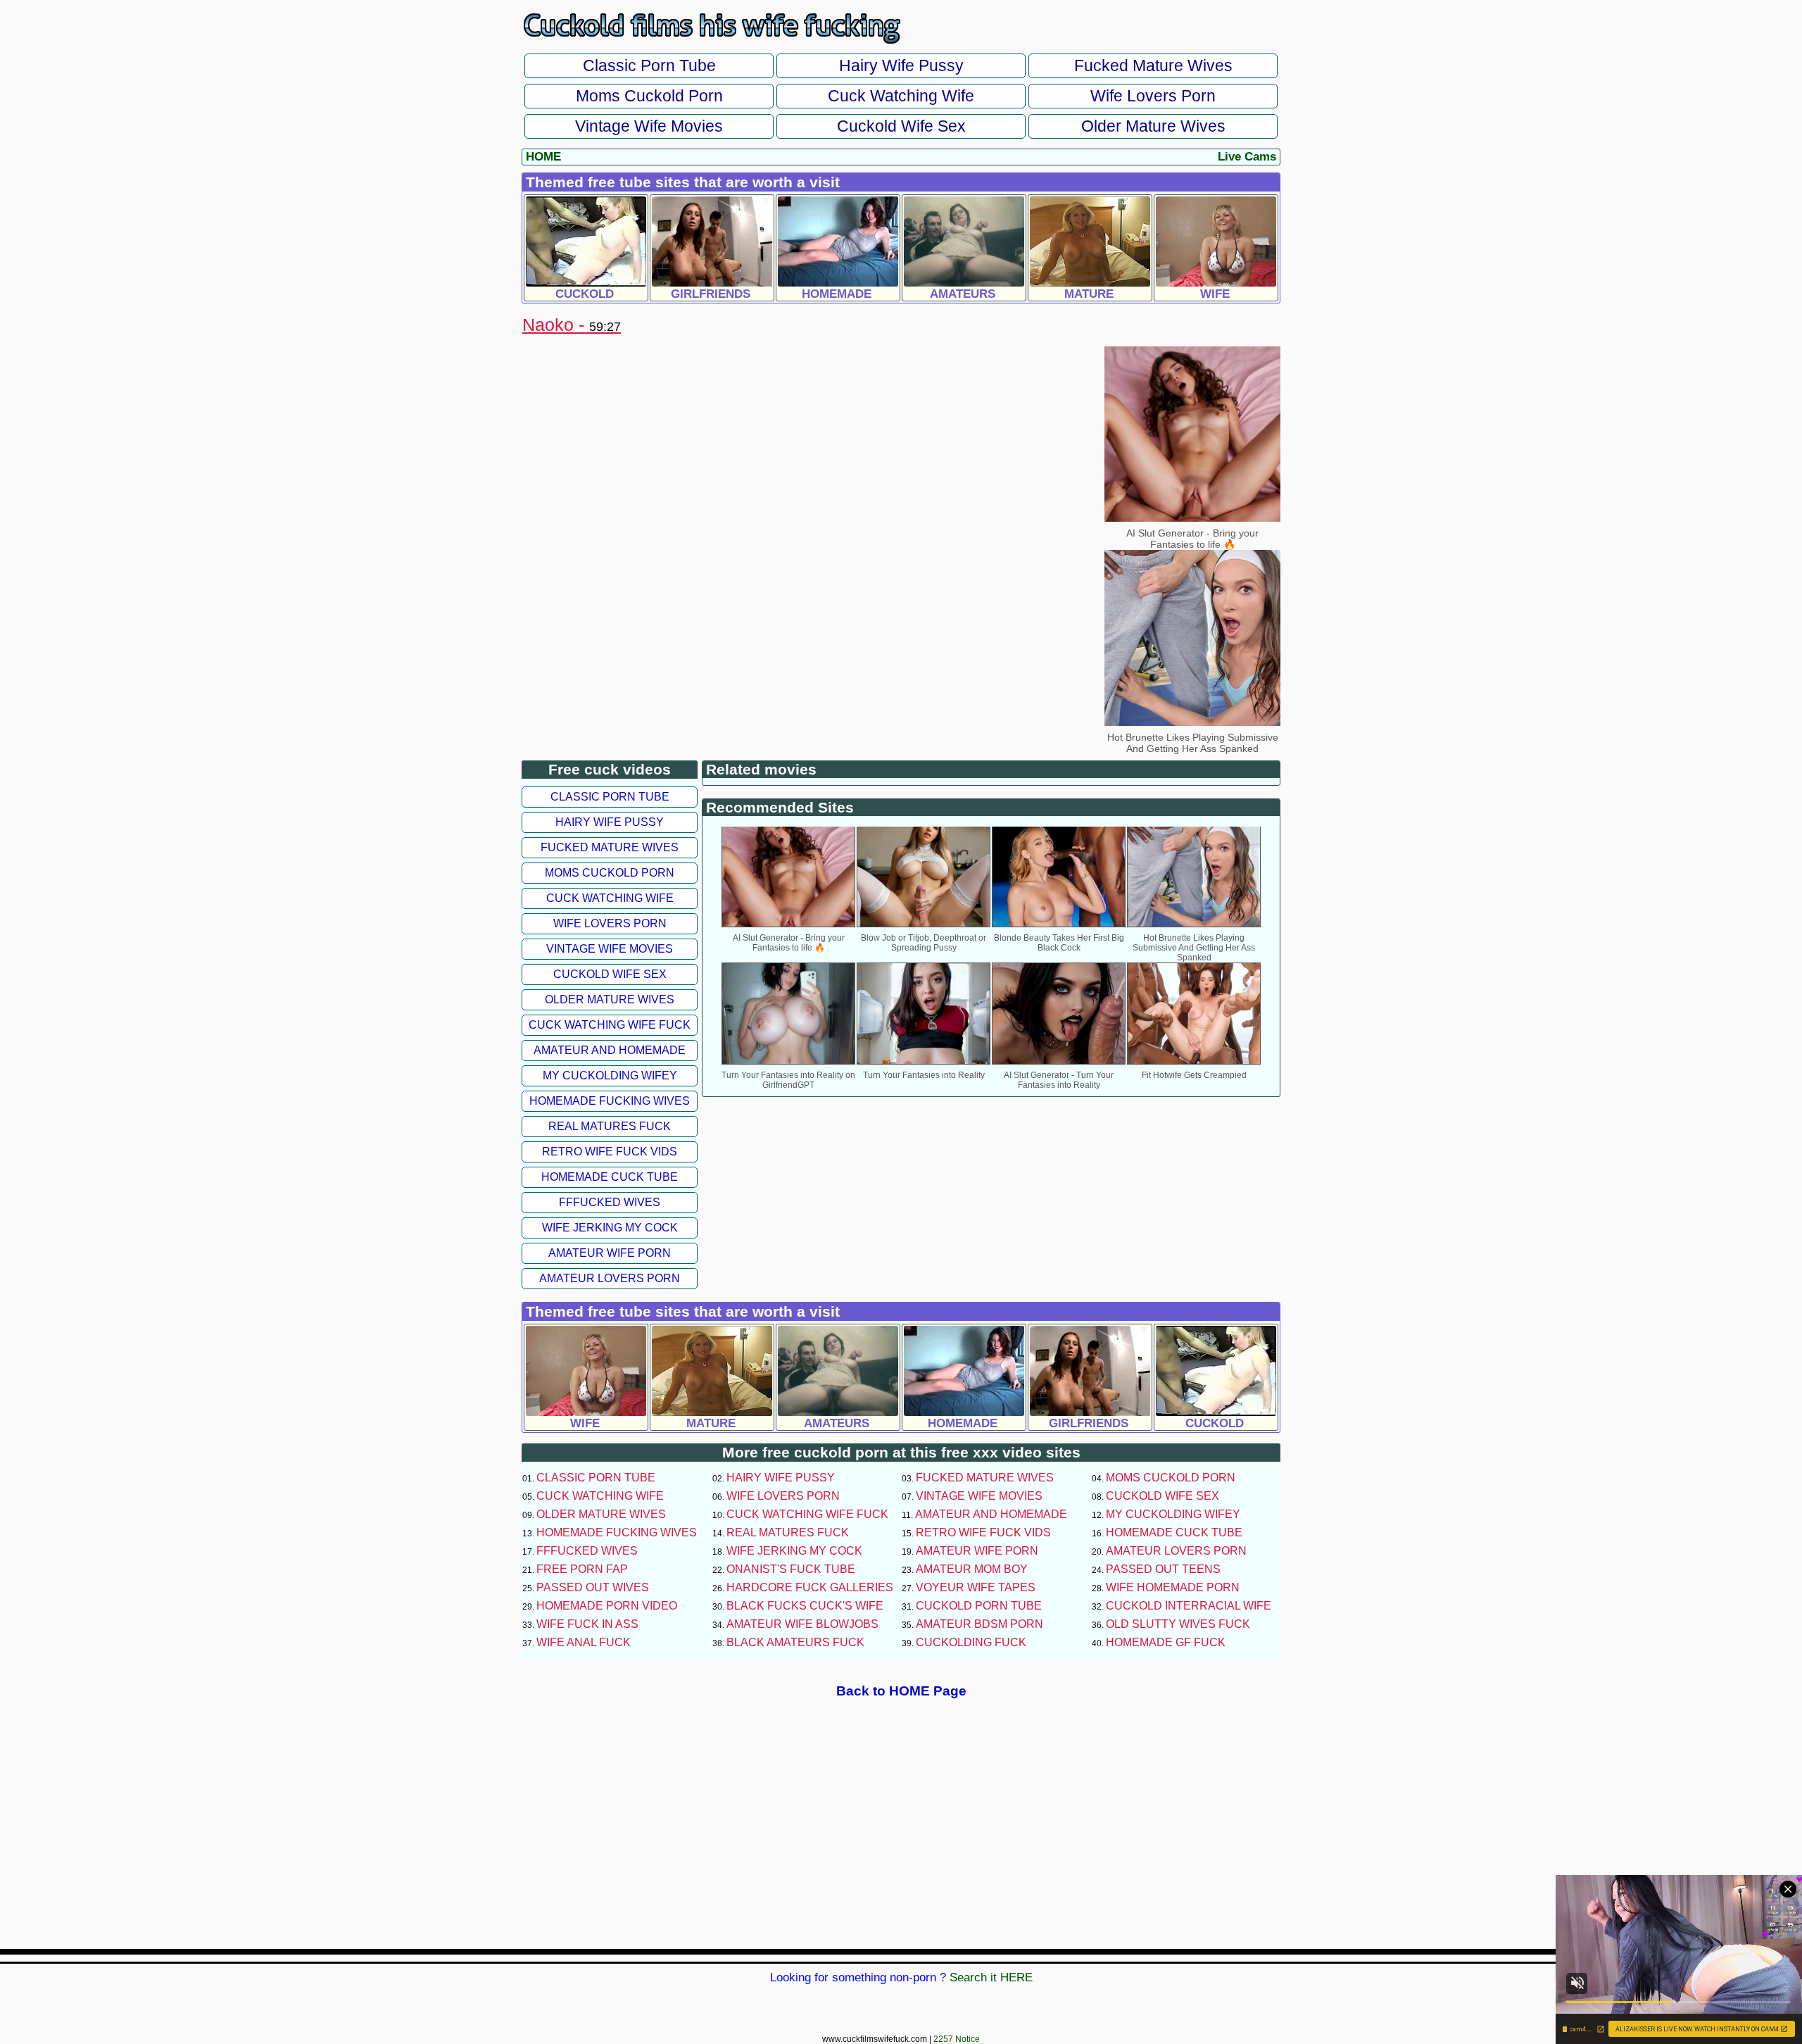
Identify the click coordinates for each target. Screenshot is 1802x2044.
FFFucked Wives (610, 1202)
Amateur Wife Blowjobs (802, 1624)
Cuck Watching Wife (901, 96)
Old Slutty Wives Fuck (1178, 1624)
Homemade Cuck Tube (610, 1177)
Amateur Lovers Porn (610, 1278)
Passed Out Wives (593, 1587)
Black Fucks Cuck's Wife (805, 1606)
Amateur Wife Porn (610, 1253)
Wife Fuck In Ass (587, 1624)
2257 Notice (957, 2039)
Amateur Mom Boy (972, 1569)
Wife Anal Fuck (584, 1642)
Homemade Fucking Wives (610, 1101)
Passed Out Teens (1163, 1569)
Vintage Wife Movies (649, 126)
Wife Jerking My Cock (610, 1228)
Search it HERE (991, 1977)
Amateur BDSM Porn (979, 1624)
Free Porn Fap (582, 1569)
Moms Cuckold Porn (649, 96)
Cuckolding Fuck (971, 1642)
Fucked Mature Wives (1153, 65)
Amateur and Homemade (610, 1050)
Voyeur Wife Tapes (976, 1587)
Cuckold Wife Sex (901, 126)
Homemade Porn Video (607, 1606)
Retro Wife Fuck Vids (610, 1152)
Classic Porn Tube (649, 65)
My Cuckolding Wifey (610, 1076)
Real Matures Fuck (610, 1126)
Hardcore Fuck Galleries (810, 1587)
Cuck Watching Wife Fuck (610, 1025)
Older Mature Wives (1153, 126)
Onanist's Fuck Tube (791, 1569)
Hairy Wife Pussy (901, 65)
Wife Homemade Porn (1173, 1587)
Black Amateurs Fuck (795, 1642)
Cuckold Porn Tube (979, 1606)
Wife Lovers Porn (1153, 96)
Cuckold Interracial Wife (1189, 1606)
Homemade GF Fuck (1166, 1642)
